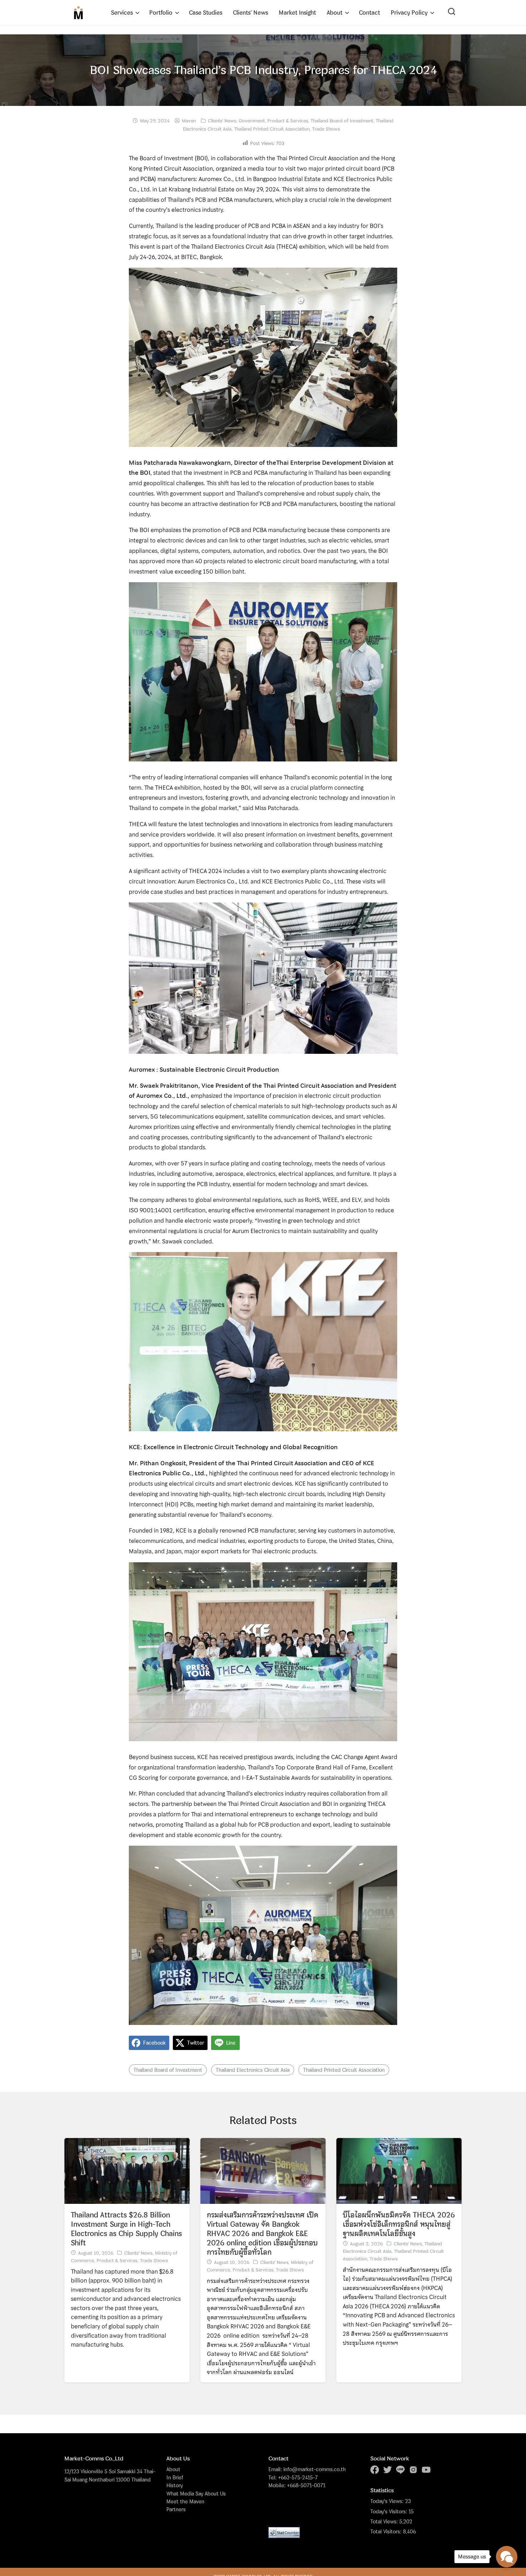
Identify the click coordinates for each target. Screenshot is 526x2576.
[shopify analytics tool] (284, 2532)
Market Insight (297, 13)
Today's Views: (388, 2501)
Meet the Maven (185, 2501)
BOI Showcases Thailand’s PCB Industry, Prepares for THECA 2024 (263, 70)
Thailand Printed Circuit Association (272, 129)
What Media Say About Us (196, 2494)
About (335, 13)
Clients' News (222, 121)
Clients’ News (250, 13)
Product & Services (288, 121)
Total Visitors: (387, 2532)
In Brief (175, 2477)
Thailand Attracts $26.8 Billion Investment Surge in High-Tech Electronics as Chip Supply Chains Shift (126, 2229)
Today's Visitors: (389, 2512)
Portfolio (161, 13)
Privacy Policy (409, 13)
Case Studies (206, 13)
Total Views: (385, 2522)
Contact (369, 13)
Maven (189, 121)
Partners (176, 2509)
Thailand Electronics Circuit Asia (253, 2070)
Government (252, 121)
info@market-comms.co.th (315, 2469)
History (175, 2485)
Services (122, 13)
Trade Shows (326, 129)
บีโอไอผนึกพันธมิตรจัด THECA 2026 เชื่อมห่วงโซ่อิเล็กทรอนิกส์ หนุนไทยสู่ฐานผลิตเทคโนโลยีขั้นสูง (399, 2224)
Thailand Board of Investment (342, 121)
